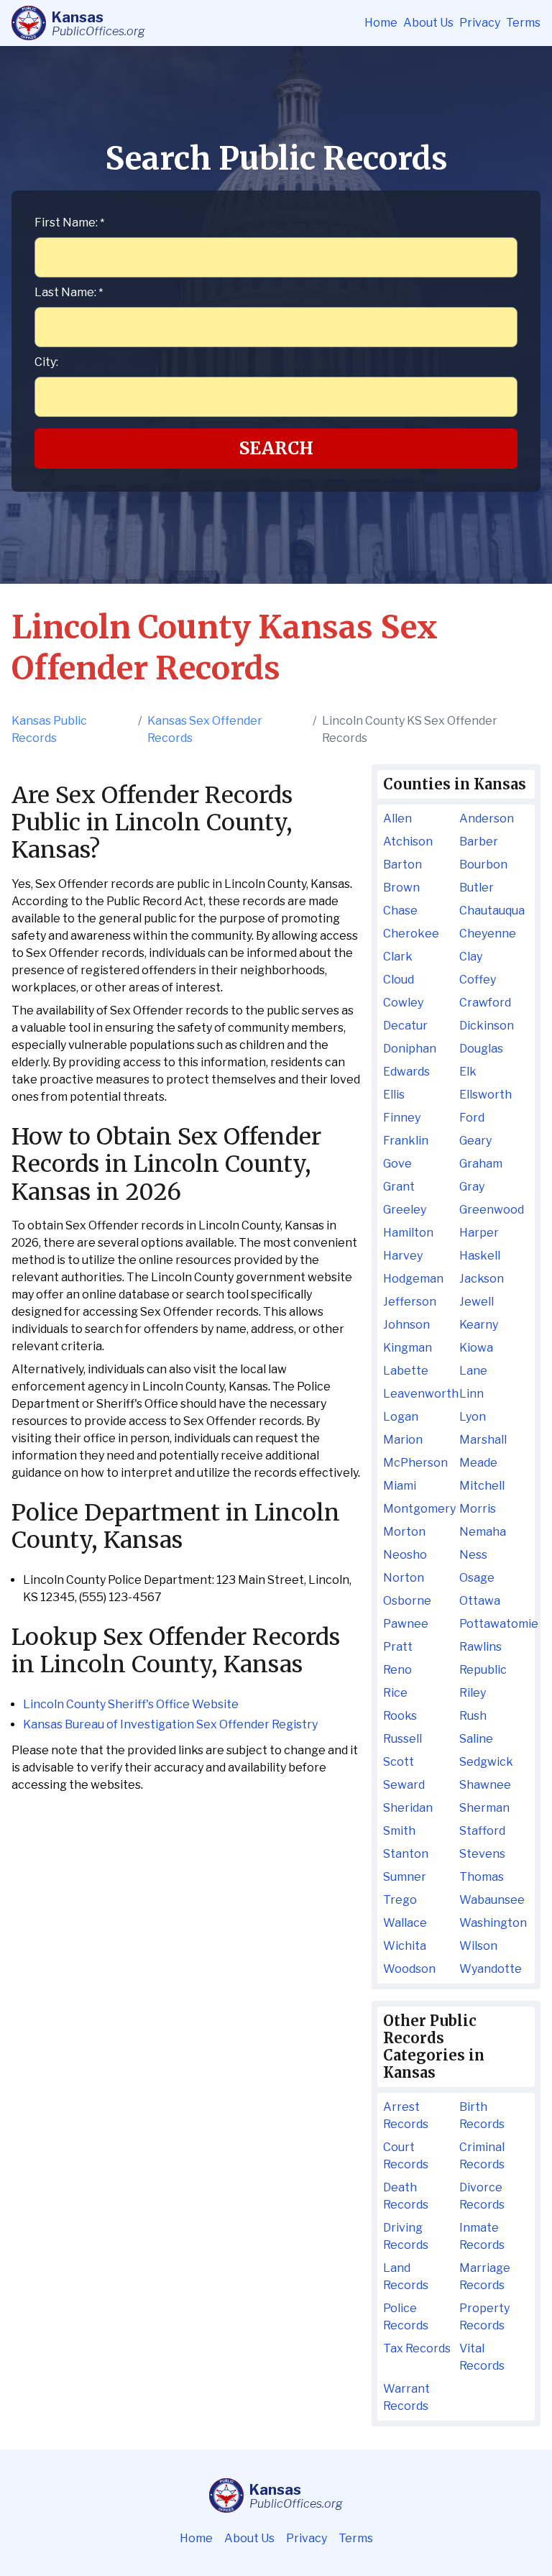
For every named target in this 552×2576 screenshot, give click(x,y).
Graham (481, 1164)
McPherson (415, 1463)
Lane (473, 1371)
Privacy (480, 23)
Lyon (473, 1417)
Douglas (481, 1049)
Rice (395, 1693)
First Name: (69, 223)
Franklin (406, 1141)
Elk (468, 1072)
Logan (401, 1417)
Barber (479, 842)
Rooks (400, 1716)
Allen (397, 819)
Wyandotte (491, 1969)
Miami (400, 1486)
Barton (402, 865)
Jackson (482, 1279)
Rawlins (480, 1647)
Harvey (403, 1256)
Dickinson (487, 1026)
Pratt (398, 1647)
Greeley (405, 1210)
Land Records (406, 2277)
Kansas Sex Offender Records (205, 729)
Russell (402, 1739)
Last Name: (69, 292)
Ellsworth (486, 1095)
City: (46, 362)
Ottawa (480, 1601)
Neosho (405, 1555)
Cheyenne (488, 934)
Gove (397, 1164)
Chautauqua (492, 911)
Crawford (485, 1003)
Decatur (405, 1026)
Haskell (480, 1256)
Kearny (479, 1325)
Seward (404, 1785)
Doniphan (410, 1049)
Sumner (405, 1877)
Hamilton (408, 1233)
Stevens (482, 1854)
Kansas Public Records (49, 729)
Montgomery (418, 1509)
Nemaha (483, 1532)
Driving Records (406, 2236)
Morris (478, 1509)
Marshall (483, 1440)
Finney (402, 1118)
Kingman (408, 1348)
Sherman (484, 1808)
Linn (471, 1394)
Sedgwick (486, 1762)
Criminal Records (482, 2156)
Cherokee (411, 934)
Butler (477, 888)
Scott (399, 1762)
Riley (473, 1693)
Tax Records (417, 2348)
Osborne (407, 1601)
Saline (476, 1739)
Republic (483, 1670)
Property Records (484, 2317)
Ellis (394, 1095)
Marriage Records (485, 2277)
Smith (399, 1831)
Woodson (409, 1969)
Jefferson (410, 1302)
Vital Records (482, 2357)
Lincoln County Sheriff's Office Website (131, 1704)
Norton (404, 1578)
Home (381, 23)
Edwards (406, 1072)
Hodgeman (413, 1279)
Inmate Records (482, 2236)
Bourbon (483, 865)
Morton (404, 1532)
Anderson (487, 819)
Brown (401, 888)
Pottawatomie (494, 1624)
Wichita (405, 1946)
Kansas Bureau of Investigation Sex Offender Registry (170, 1724)
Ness (473, 1555)
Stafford (482, 1831)
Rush (473, 1716)
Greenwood (492, 1210)
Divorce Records (482, 2196)
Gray (472, 1187)
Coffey (478, 980)
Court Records (406, 2156)
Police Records (406, 2317)
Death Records (406, 2196)
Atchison (408, 842)
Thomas (482, 1877)
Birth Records (482, 2116)
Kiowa (476, 1348)
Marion (403, 1440)
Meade (478, 1463)
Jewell (477, 1302)
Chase (400, 911)
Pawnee (406, 1624)
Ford (472, 1118)
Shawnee (485, 1785)
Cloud (399, 980)
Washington (493, 1923)
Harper (479, 1233)
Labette (406, 1371)
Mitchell (482, 1486)
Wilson (478, 1946)
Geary (475, 1141)
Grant (399, 1187)
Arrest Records (406, 2116)
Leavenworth (418, 1394)
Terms (523, 23)
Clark (398, 957)
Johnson (406, 1325)
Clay (471, 957)
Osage (477, 1578)
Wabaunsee (492, 1900)
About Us (428, 23)
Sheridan (408, 1808)
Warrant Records (406, 2397)
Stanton (406, 1854)
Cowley (403, 1003)
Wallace (405, 1923)
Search (276, 448)
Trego (400, 1900)
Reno (397, 1670)
